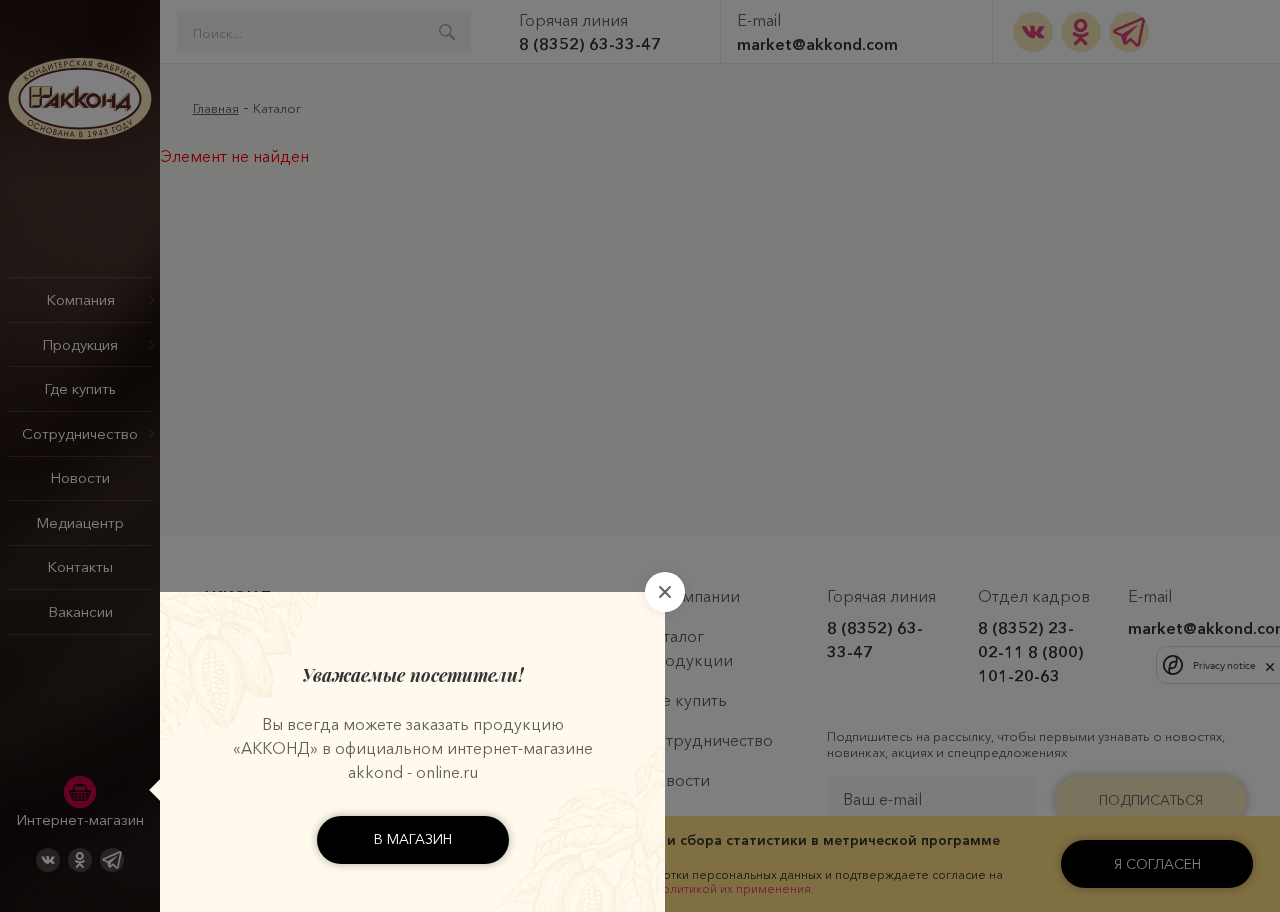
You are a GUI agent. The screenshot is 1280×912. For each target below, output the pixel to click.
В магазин (413, 839)
